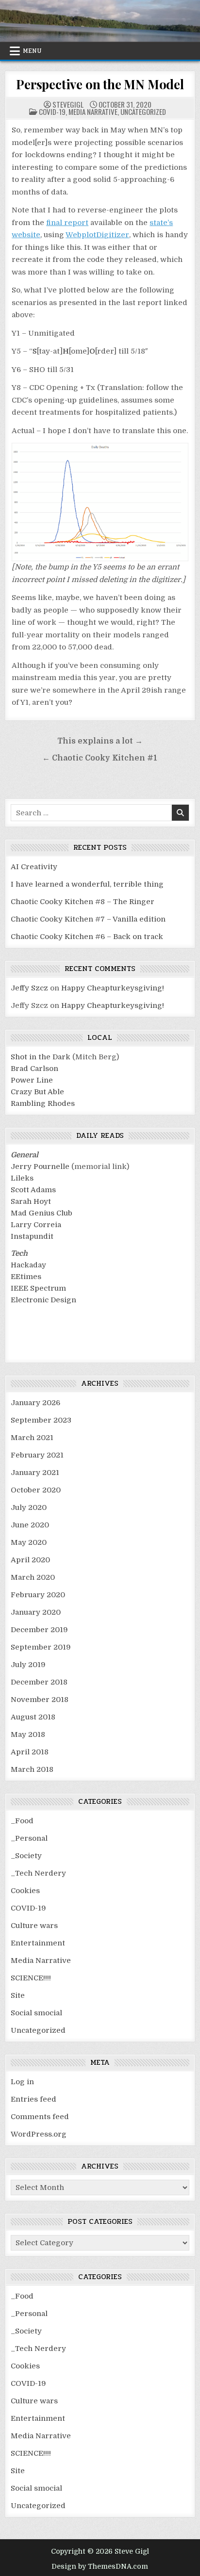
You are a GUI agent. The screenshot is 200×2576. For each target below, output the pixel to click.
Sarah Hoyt (31, 1201)
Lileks (22, 1178)
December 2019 (39, 1630)
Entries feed (33, 2099)
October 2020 (36, 1490)
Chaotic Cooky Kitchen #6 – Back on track (87, 937)
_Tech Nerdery (38, 1873)
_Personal (29, 1838)
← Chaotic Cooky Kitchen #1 (100, 758)
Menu (32, 51)
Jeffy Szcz (29, 988)
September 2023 (41, 1420)
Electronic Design (43, 1300)
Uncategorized (143, 112)
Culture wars (34, 1926)
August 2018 (33, 1717)
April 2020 (30, 1560)
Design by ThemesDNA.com (100, 2566)
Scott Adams (33, 1190)
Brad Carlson (34, 1069)
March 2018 (32, 1769)
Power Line (32, 1080)
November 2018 (40, 1700)
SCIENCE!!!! (31, 1978)
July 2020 (29, 1507)
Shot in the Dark (41, 1057)
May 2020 (29, 1542)
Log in (22, 2082)
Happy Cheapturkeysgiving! (113, 988)
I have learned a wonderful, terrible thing (87, 884)
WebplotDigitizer (97, 235)
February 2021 (37, 1455)
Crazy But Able (37, 1092)
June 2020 (30, 1525)
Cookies (25, 1891)
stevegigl (68, 105)
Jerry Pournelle (40, 1166)
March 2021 (32, 1438)
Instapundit (32, 1236)
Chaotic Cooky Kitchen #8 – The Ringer (83, 902)
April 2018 (30, 1752)
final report (67, 223)
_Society (26, 1856)
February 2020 (38, 1595)
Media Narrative (93, 112)
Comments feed (40, 2117)
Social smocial (36, 2013)
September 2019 (41, 1647)
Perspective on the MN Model (100, 84)
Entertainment (38, 1943)
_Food (22, 1821)
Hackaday (28, 1265)
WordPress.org (39, 2134)
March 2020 (33, 1577)
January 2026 (35, 1403)
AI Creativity (34, 867)
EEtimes (26, 1277)
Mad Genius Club (42, 1213)
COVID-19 (52, 112)
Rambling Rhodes (43, 1103)
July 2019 (28, 1665)
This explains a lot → (100, 741)
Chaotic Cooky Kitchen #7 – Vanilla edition (88, 919)
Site (18, 1995)
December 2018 (39, 1682)
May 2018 (28, 1734)
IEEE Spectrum (38, 1288)
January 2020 (36, 1612)
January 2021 (35, 1473)
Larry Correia (36, 1225)
